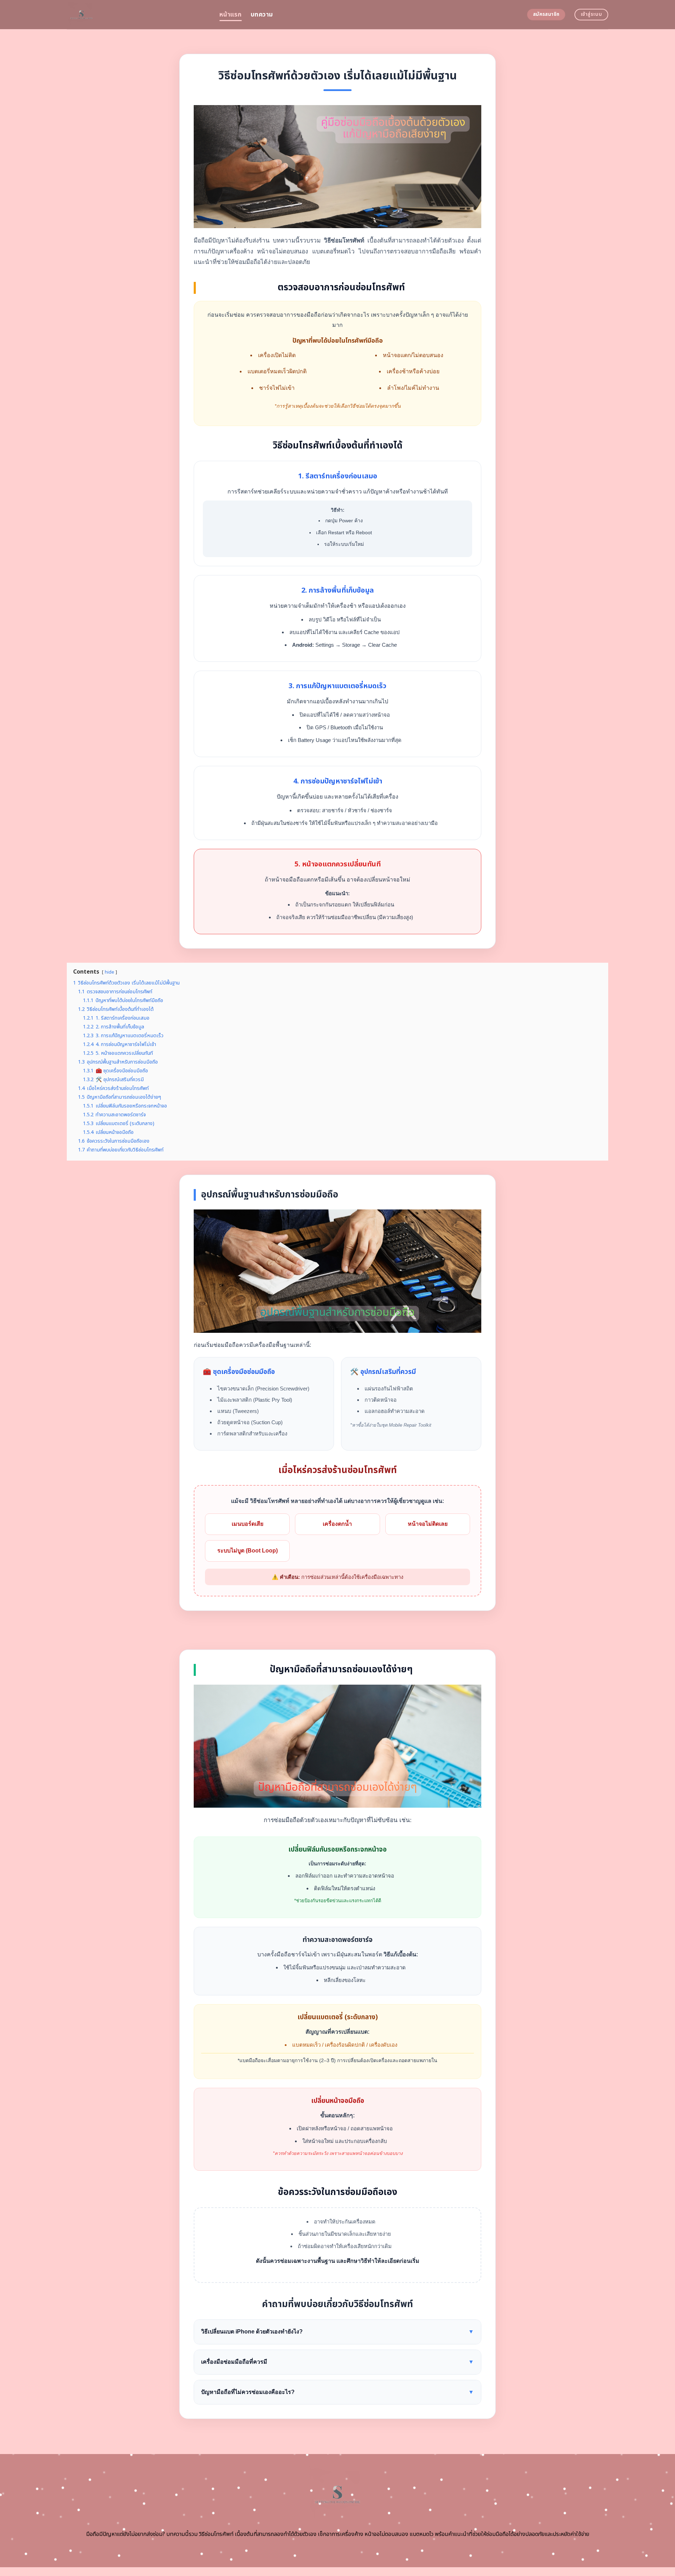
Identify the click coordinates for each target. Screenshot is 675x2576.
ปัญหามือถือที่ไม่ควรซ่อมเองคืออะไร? (337, 2392)
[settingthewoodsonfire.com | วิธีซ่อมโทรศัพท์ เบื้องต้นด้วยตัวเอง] (138, 15)
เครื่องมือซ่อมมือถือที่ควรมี (337, 2362)
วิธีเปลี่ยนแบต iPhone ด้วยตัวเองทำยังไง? (337, 2332)
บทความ (262, 15)
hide (110, 972)
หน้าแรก (230, 15)
